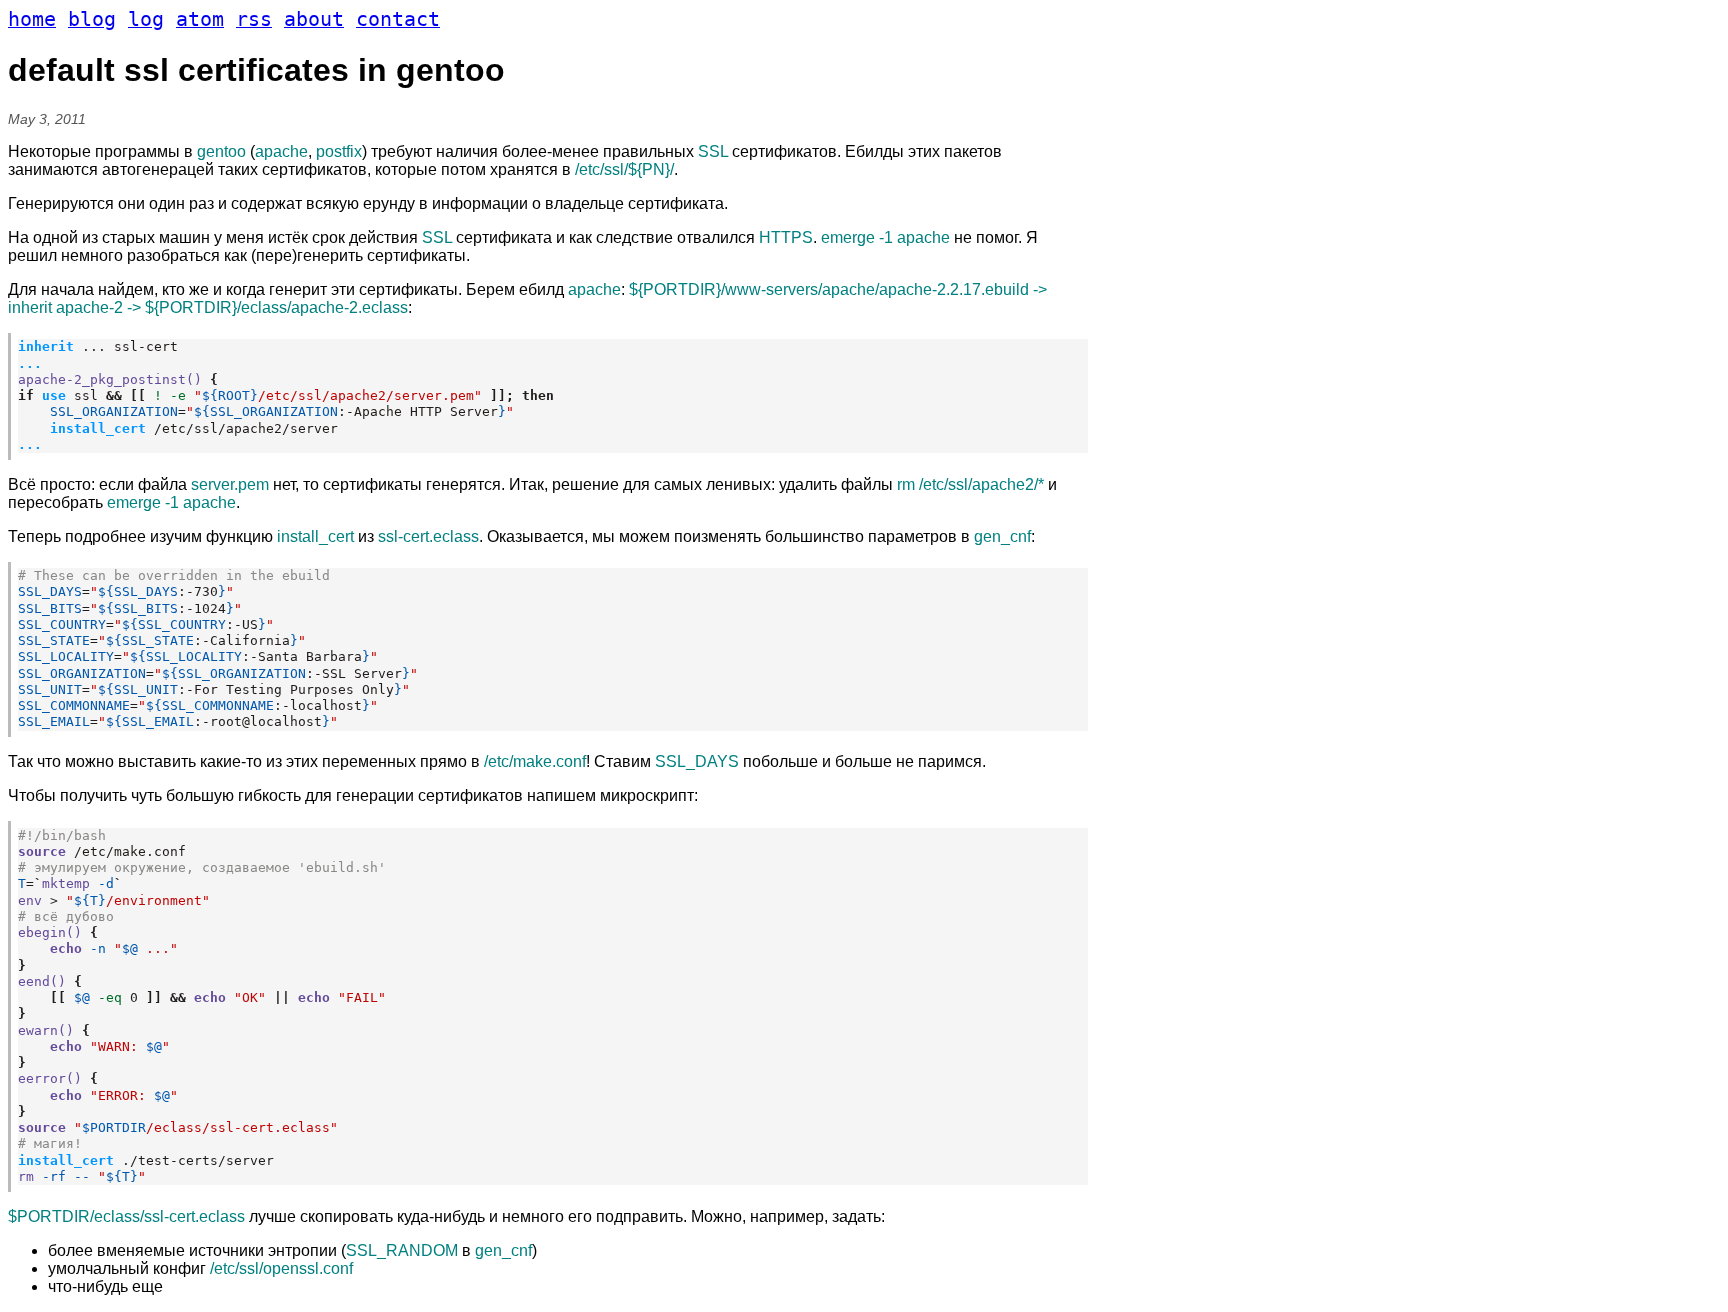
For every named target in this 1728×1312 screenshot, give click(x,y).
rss (254, 19)
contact (398, 19)
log (146, 19)
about (314, 19)
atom (200, 19)
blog (92, 19)
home (32, 19)
